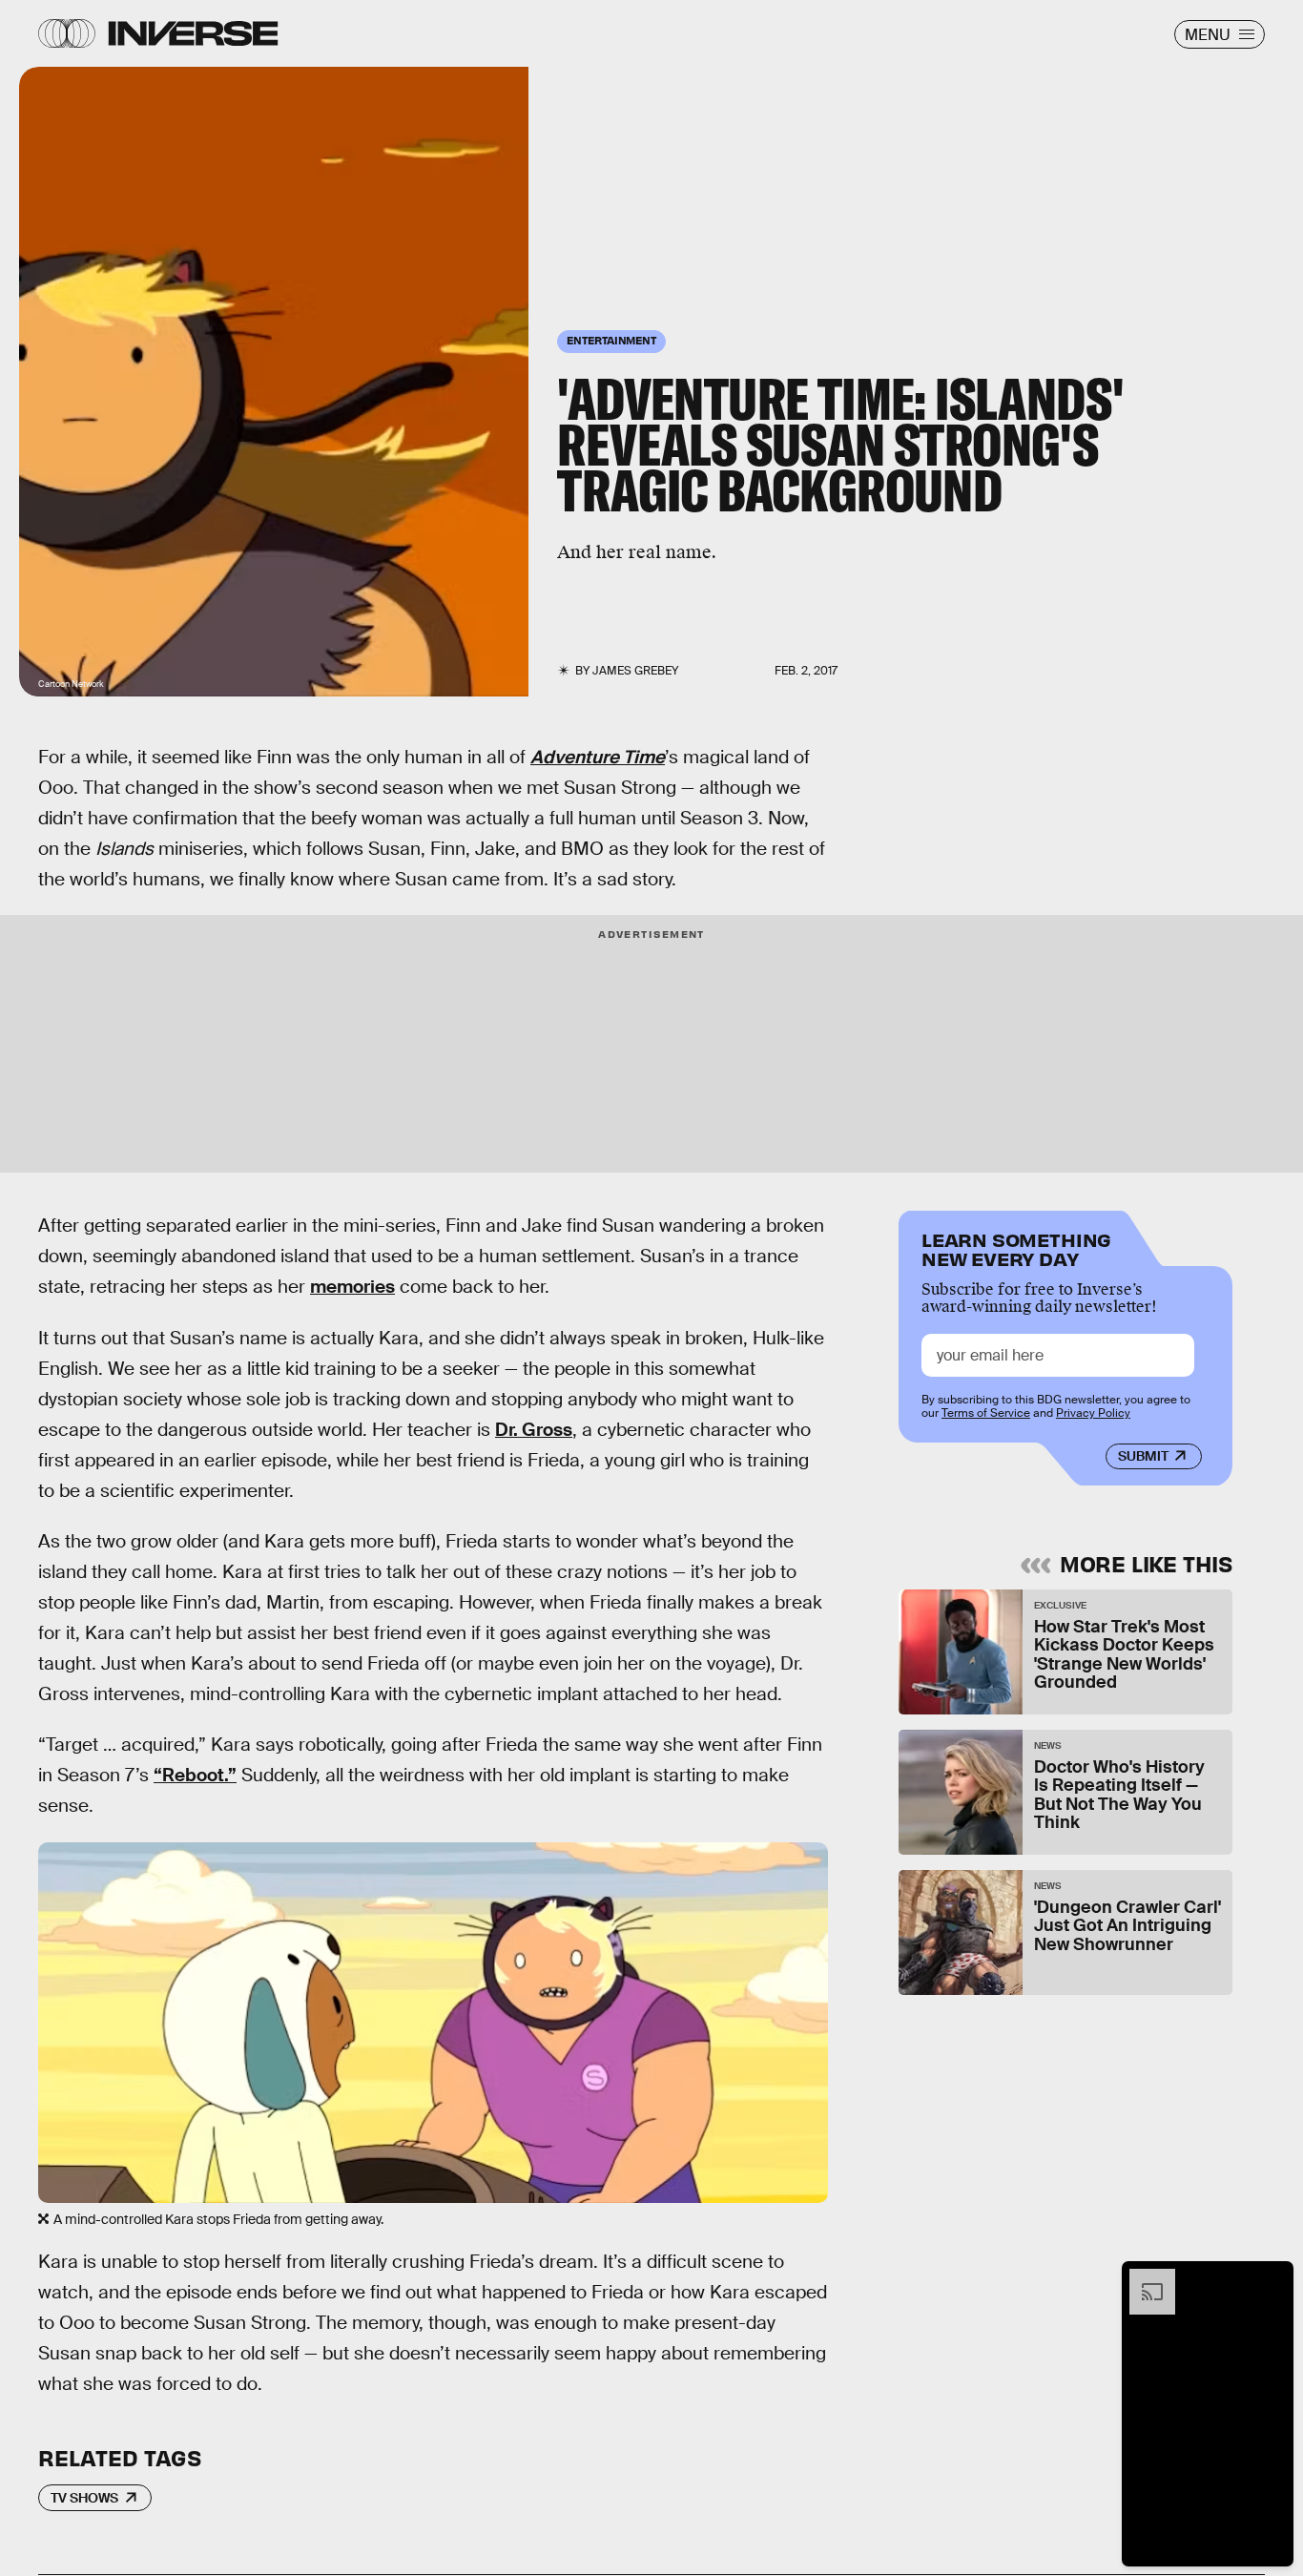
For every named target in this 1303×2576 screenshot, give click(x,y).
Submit (1143, 1457)
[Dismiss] (1272, 2278)
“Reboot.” (195, 1775)
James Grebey (635, 671)
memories (352, 1287)
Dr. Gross (534, 1430)
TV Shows (84, 2498)
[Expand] (1143, 2278)
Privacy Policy (1093, 1414)
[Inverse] (193, 33)
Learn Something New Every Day (1016, 1247)
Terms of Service (986, 1414)
